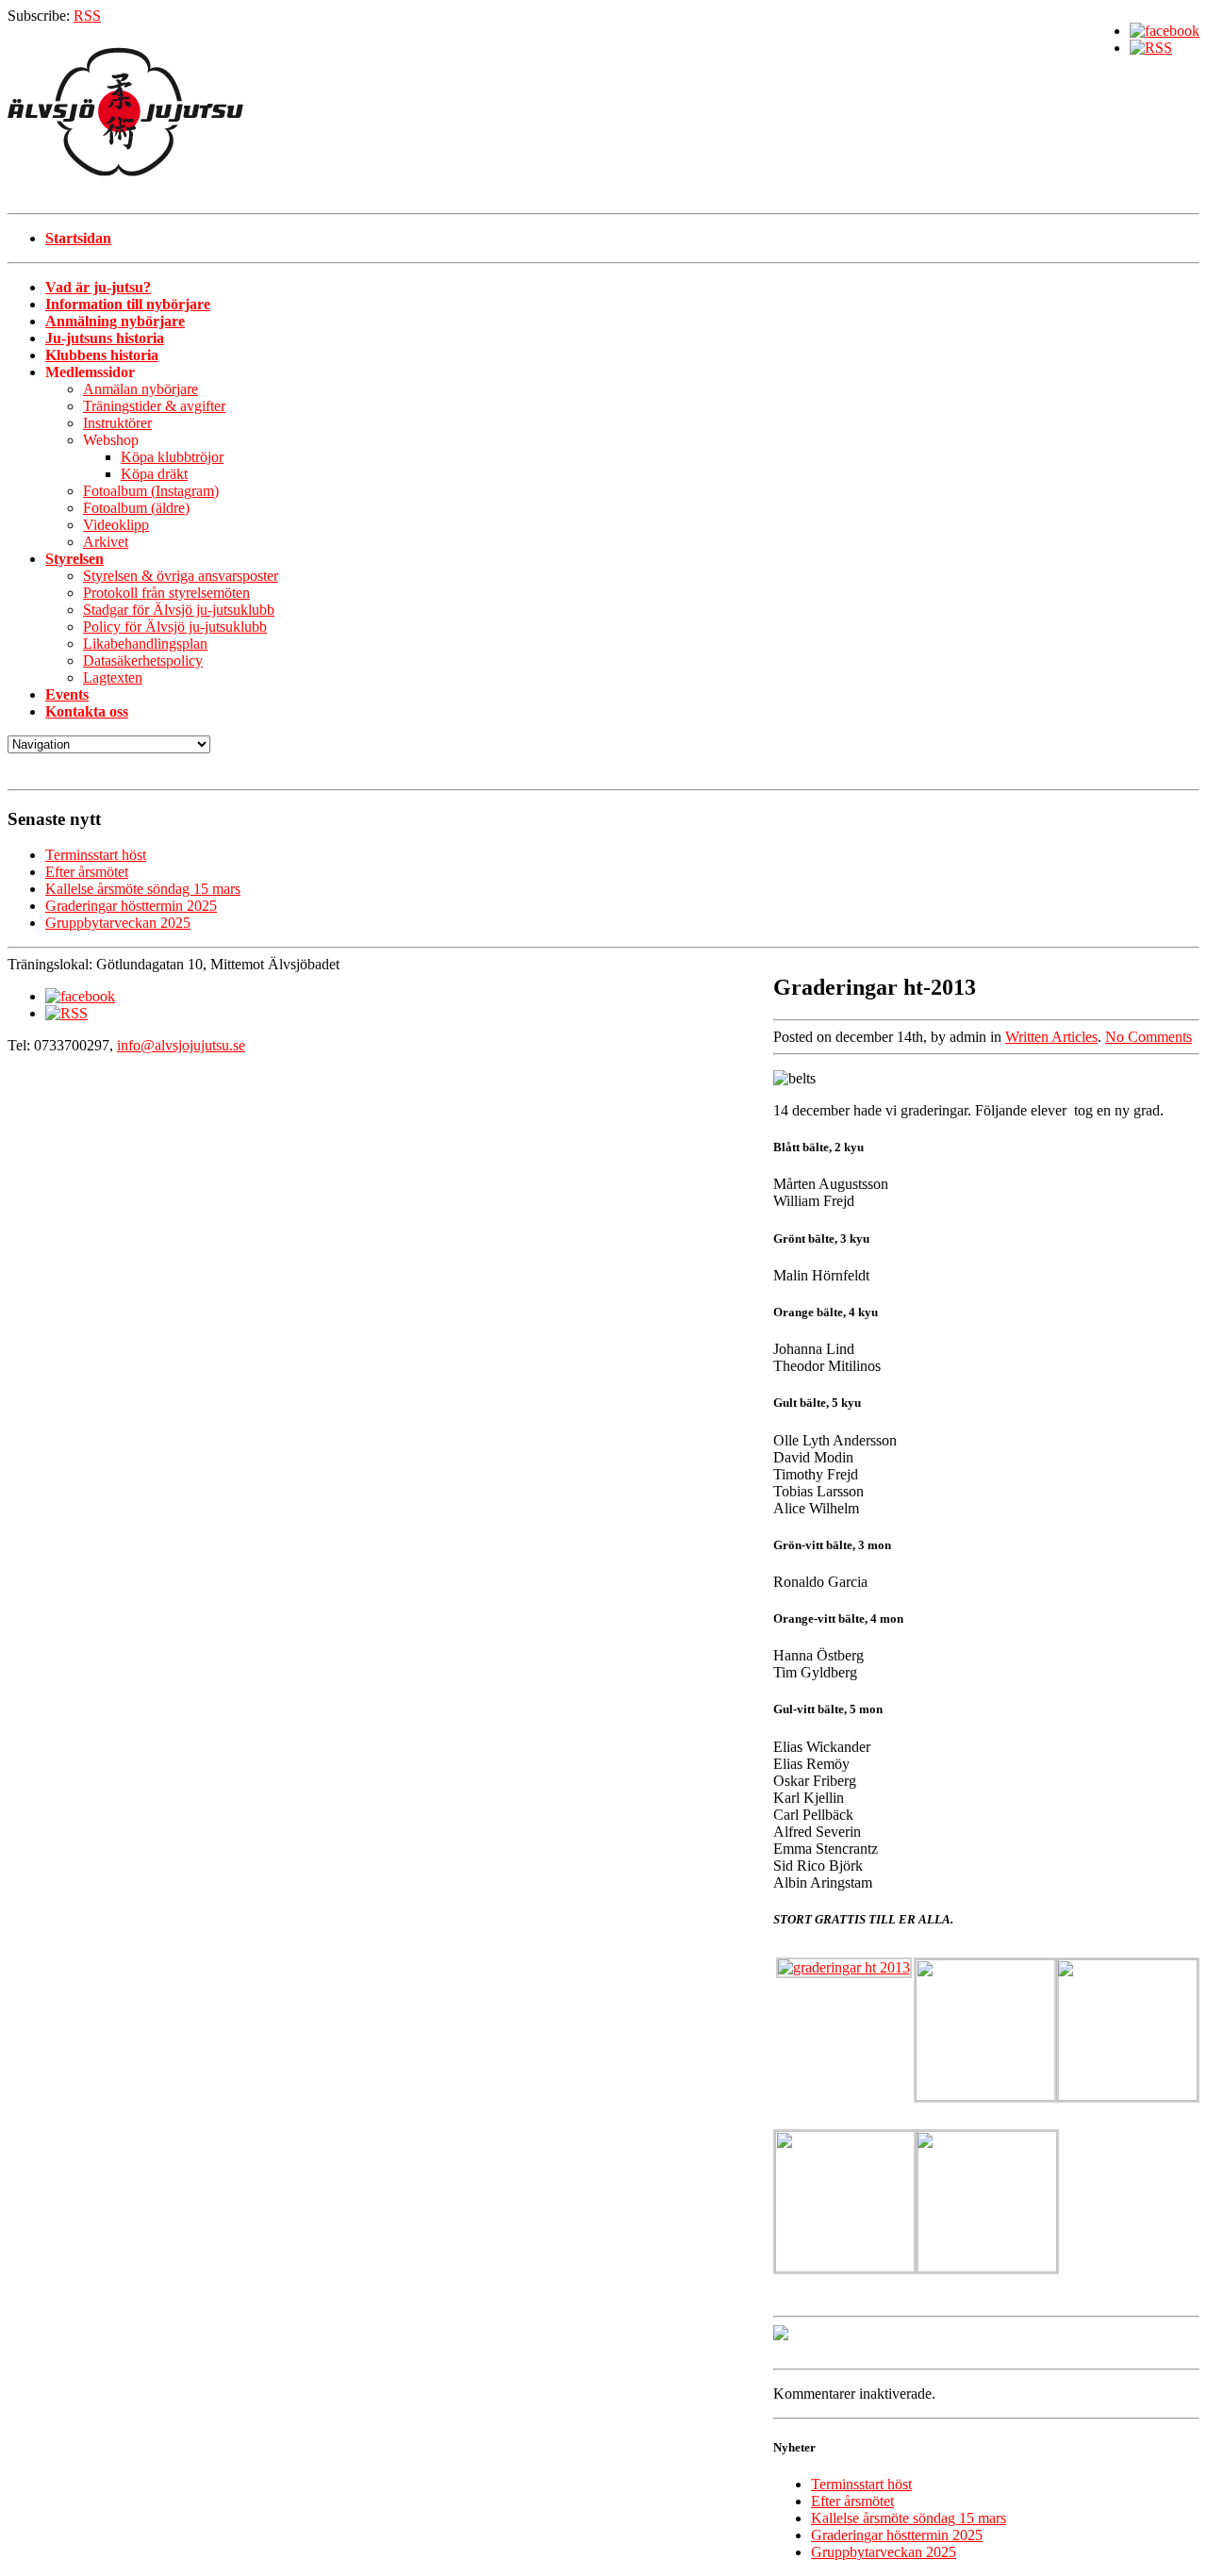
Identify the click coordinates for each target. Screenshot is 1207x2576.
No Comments (1149, 1037)
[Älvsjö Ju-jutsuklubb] (603, 118)
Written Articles (1051, 1037)
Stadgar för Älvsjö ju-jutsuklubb (179, 610)
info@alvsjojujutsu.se (181, 1045)
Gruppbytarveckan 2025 (118, 923)
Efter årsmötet (87, 872)
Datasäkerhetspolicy (143, 661)
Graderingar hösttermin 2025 (131, 906)
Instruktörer (117, 423)
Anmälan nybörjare (141, 389)
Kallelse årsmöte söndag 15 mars (143, 889)
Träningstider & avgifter (154, 406)
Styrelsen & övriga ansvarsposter (181, 576)
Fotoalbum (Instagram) (151, 491)
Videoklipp (116, 525)
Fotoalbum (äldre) (136, 508)
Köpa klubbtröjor (172, 457)
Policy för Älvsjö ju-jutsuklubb (175, 627)
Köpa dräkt (154, 474)
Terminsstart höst (96, 855)
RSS (87, 16)
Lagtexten (113, 677)
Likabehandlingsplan (145, 644)
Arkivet (106, 542)
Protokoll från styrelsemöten (166, 593)
